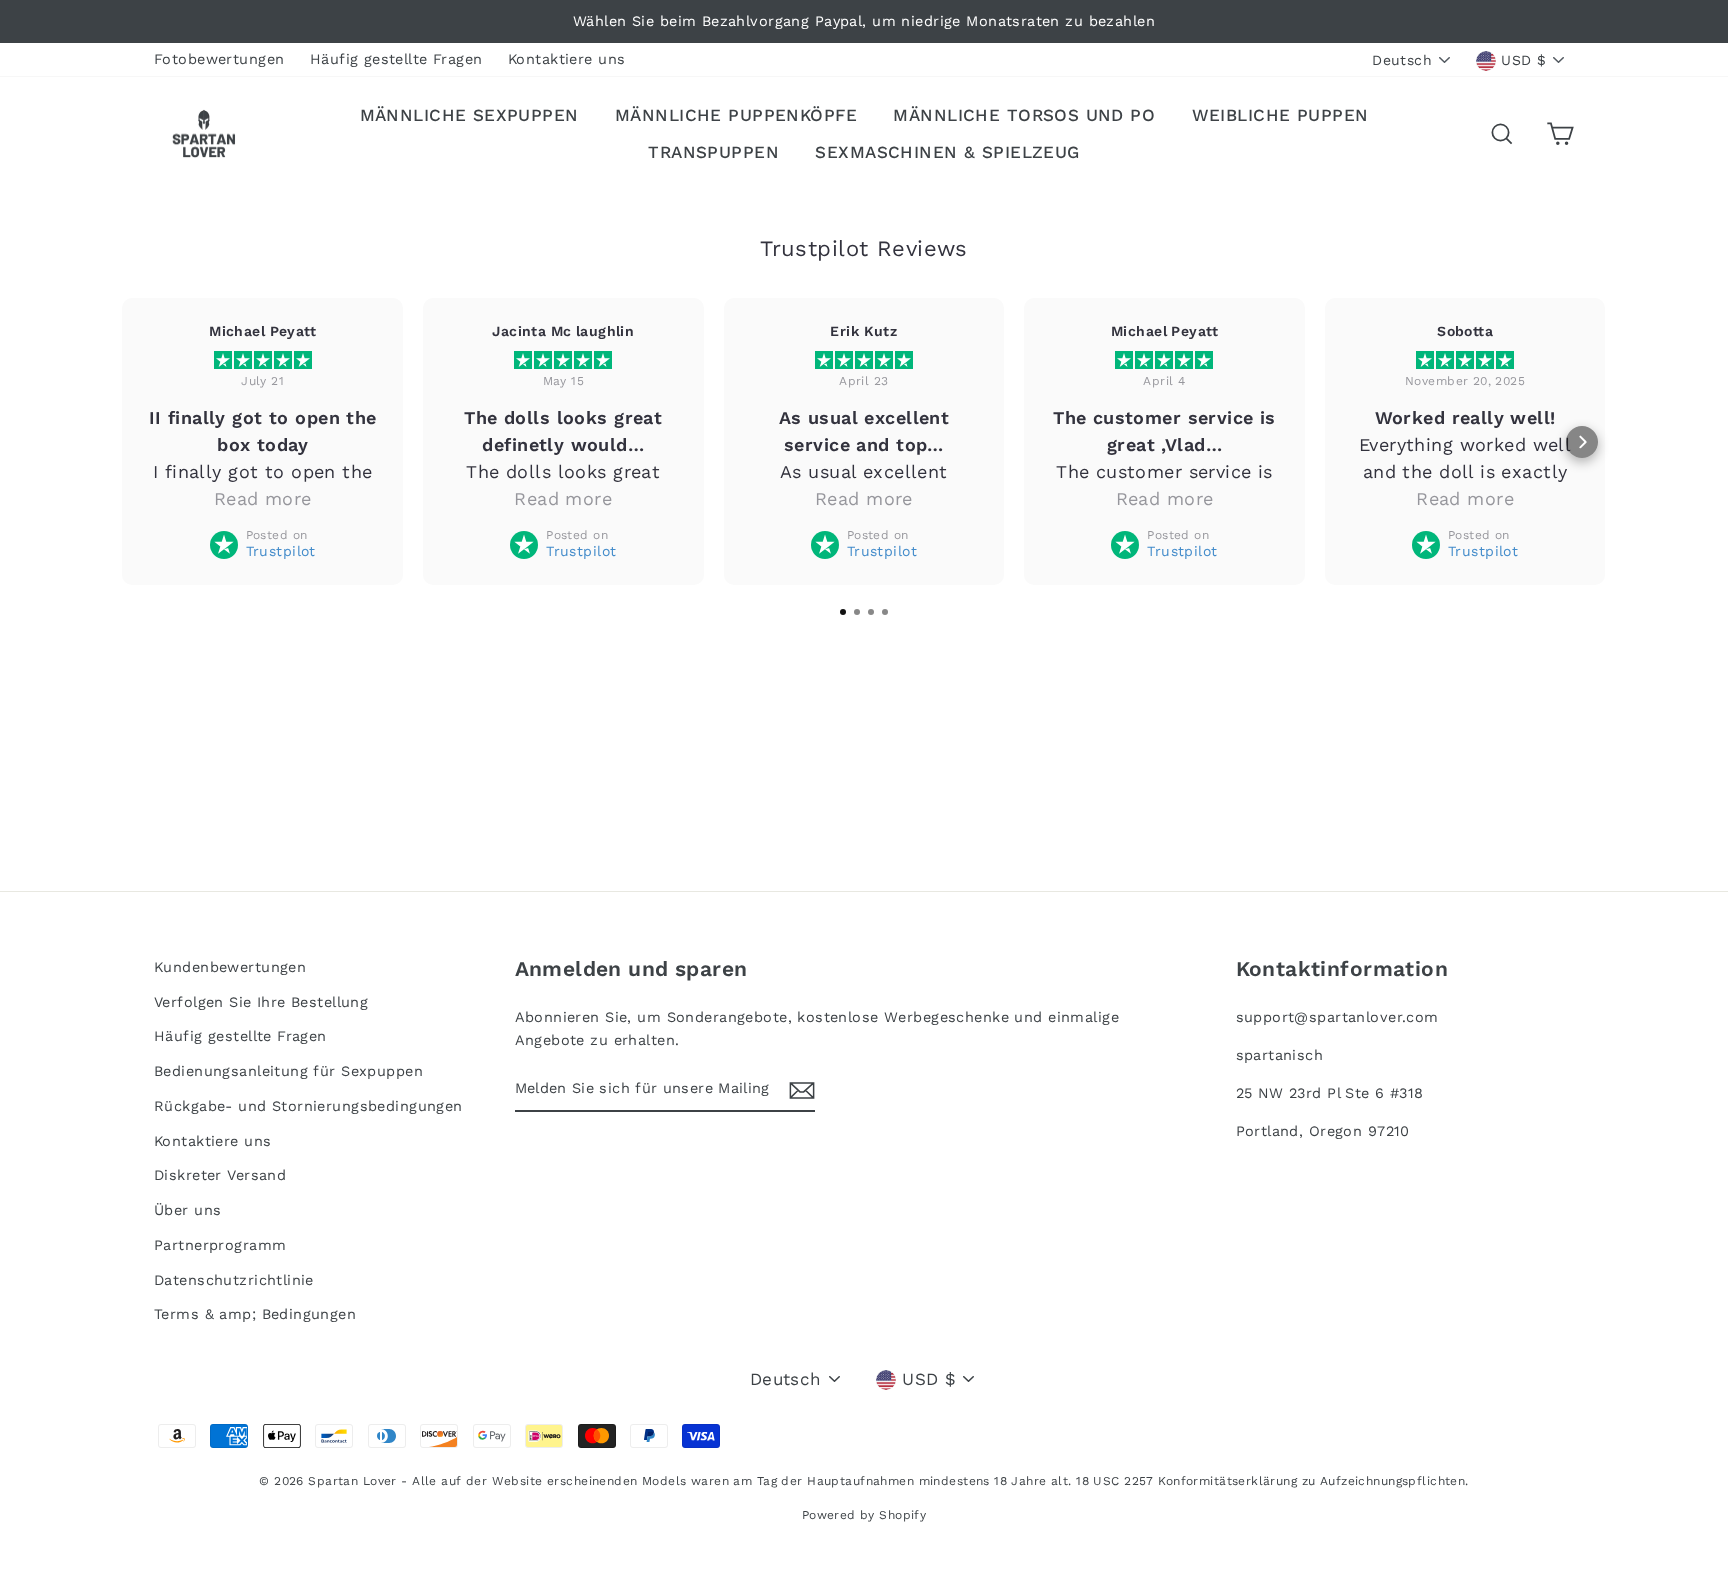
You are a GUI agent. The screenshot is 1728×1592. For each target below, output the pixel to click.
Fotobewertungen (219, 59)
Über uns (187, 1210)
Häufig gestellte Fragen (396, 59)
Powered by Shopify (864, 1515)
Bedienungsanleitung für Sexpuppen (288, 1071)
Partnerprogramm (220, 1245)
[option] (864, 21)
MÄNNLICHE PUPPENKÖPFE (736, 115)
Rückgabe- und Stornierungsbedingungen (308, 1106)
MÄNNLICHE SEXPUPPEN (469, 115)
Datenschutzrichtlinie (234, 1280)
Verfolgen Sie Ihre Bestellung (261, 1002)
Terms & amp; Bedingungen (255, 1314)
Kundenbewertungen (230, 967)
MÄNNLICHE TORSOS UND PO (1024, 115)
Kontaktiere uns (566, 59)
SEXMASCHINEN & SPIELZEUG (947, 152)
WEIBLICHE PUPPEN (1280, 115)
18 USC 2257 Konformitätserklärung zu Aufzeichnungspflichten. (1272, 1481)
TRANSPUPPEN (713, 152)
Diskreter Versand (220, 1175)
